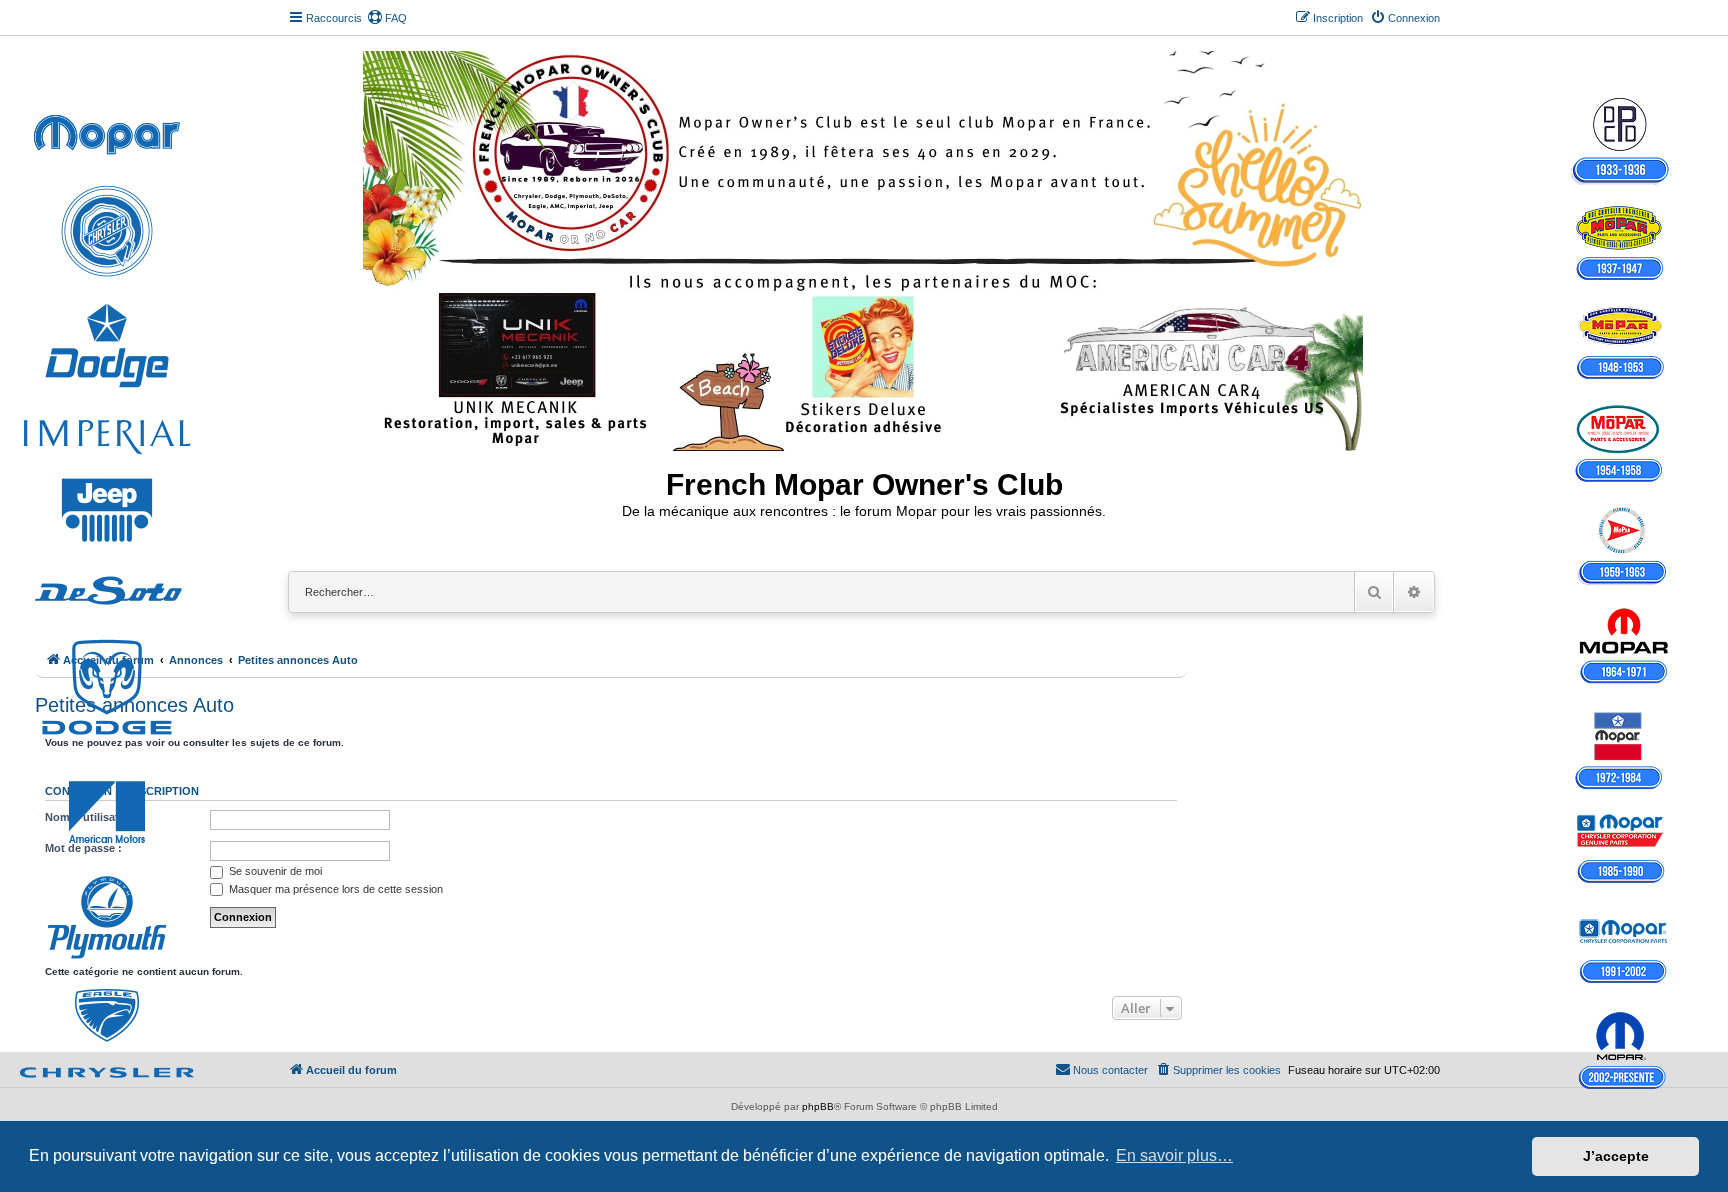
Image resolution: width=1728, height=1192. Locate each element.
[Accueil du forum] (864, 247)
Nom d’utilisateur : (94, 817)
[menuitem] (387, 18)
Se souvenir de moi (274, 871)
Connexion (78, 791)
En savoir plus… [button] (1174, 1155)
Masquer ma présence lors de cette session (334, 889)
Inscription (163, 791)
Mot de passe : (83, 848)
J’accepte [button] (1616, 1156)
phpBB (818, 1106)
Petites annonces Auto (134, 705)
